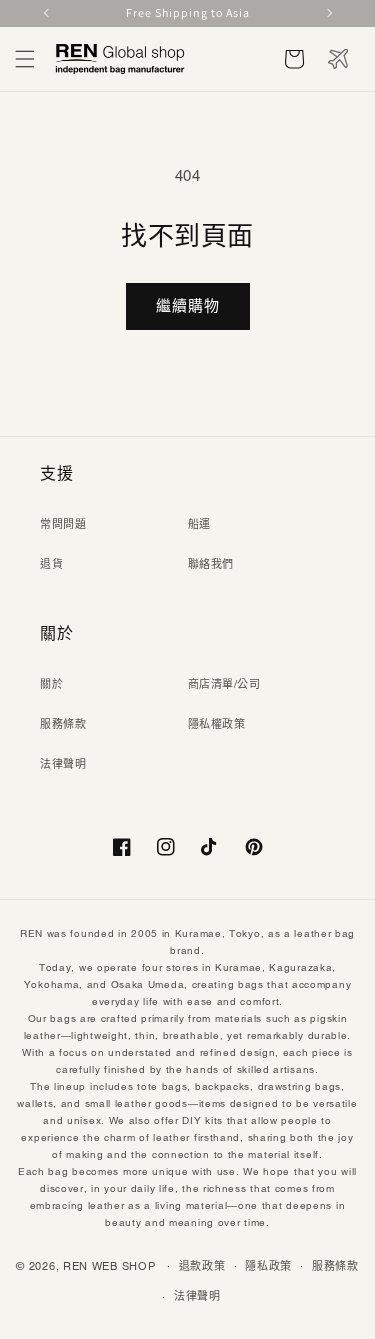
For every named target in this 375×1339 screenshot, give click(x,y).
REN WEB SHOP (109, 1265)
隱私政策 (268, 1266)
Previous (48, 13)
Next (328, 13)
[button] (25, 59)
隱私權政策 (217, 724)
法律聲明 (63, 764)
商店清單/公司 (224, 684)
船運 (199, 524)
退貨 (51, 564)
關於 (51, 684)
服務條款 (63, 724)
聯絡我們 (211, 564)
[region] (187, 13)
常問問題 (63, 524)
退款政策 (202, 1266)
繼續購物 (188, 305)
